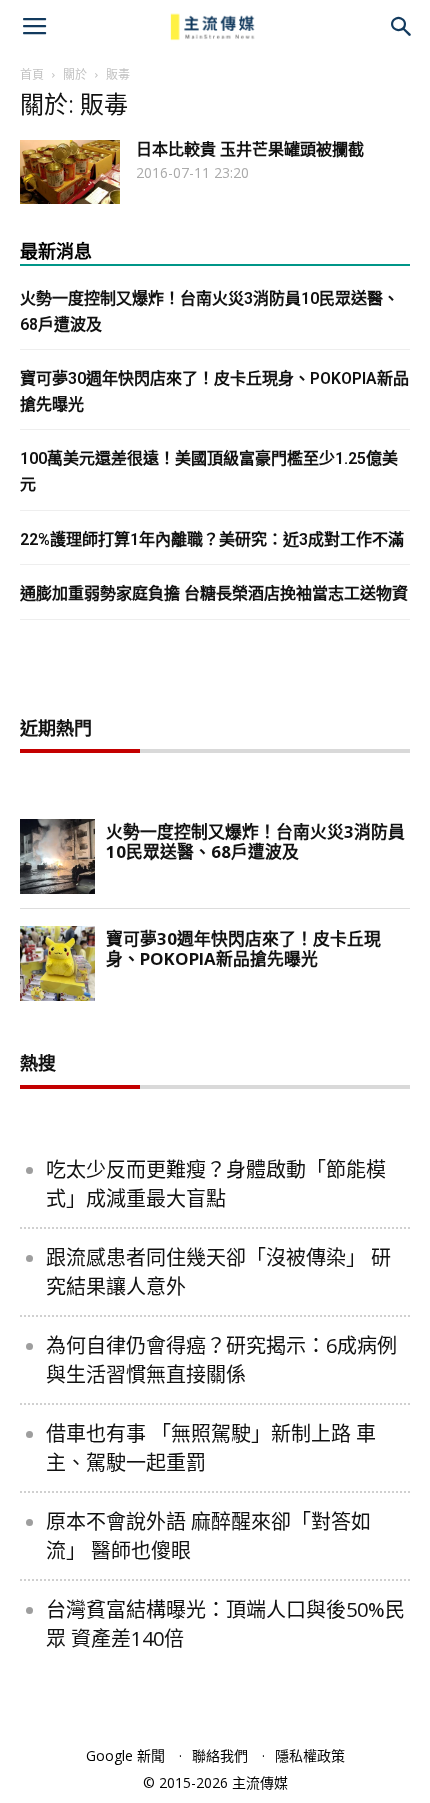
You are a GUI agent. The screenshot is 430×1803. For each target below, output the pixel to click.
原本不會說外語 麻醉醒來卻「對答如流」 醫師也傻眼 (208, 1536)
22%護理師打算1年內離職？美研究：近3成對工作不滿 (212, 539)
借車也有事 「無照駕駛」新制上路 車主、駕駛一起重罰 (211, 1448)
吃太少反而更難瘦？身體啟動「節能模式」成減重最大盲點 (216, 1184)
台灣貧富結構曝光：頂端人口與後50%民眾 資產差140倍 (225, 1624)
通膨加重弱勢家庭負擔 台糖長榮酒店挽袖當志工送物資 (214, 593)
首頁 (32, 74)
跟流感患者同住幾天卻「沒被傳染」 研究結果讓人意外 (218, 1272)
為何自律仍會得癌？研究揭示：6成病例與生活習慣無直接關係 (221, 1360)
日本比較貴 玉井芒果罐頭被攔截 (250, 149)
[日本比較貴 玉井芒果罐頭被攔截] (70, 172)
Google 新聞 (125, 1755)
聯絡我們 (220, 1755)
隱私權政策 (310, 1755)
